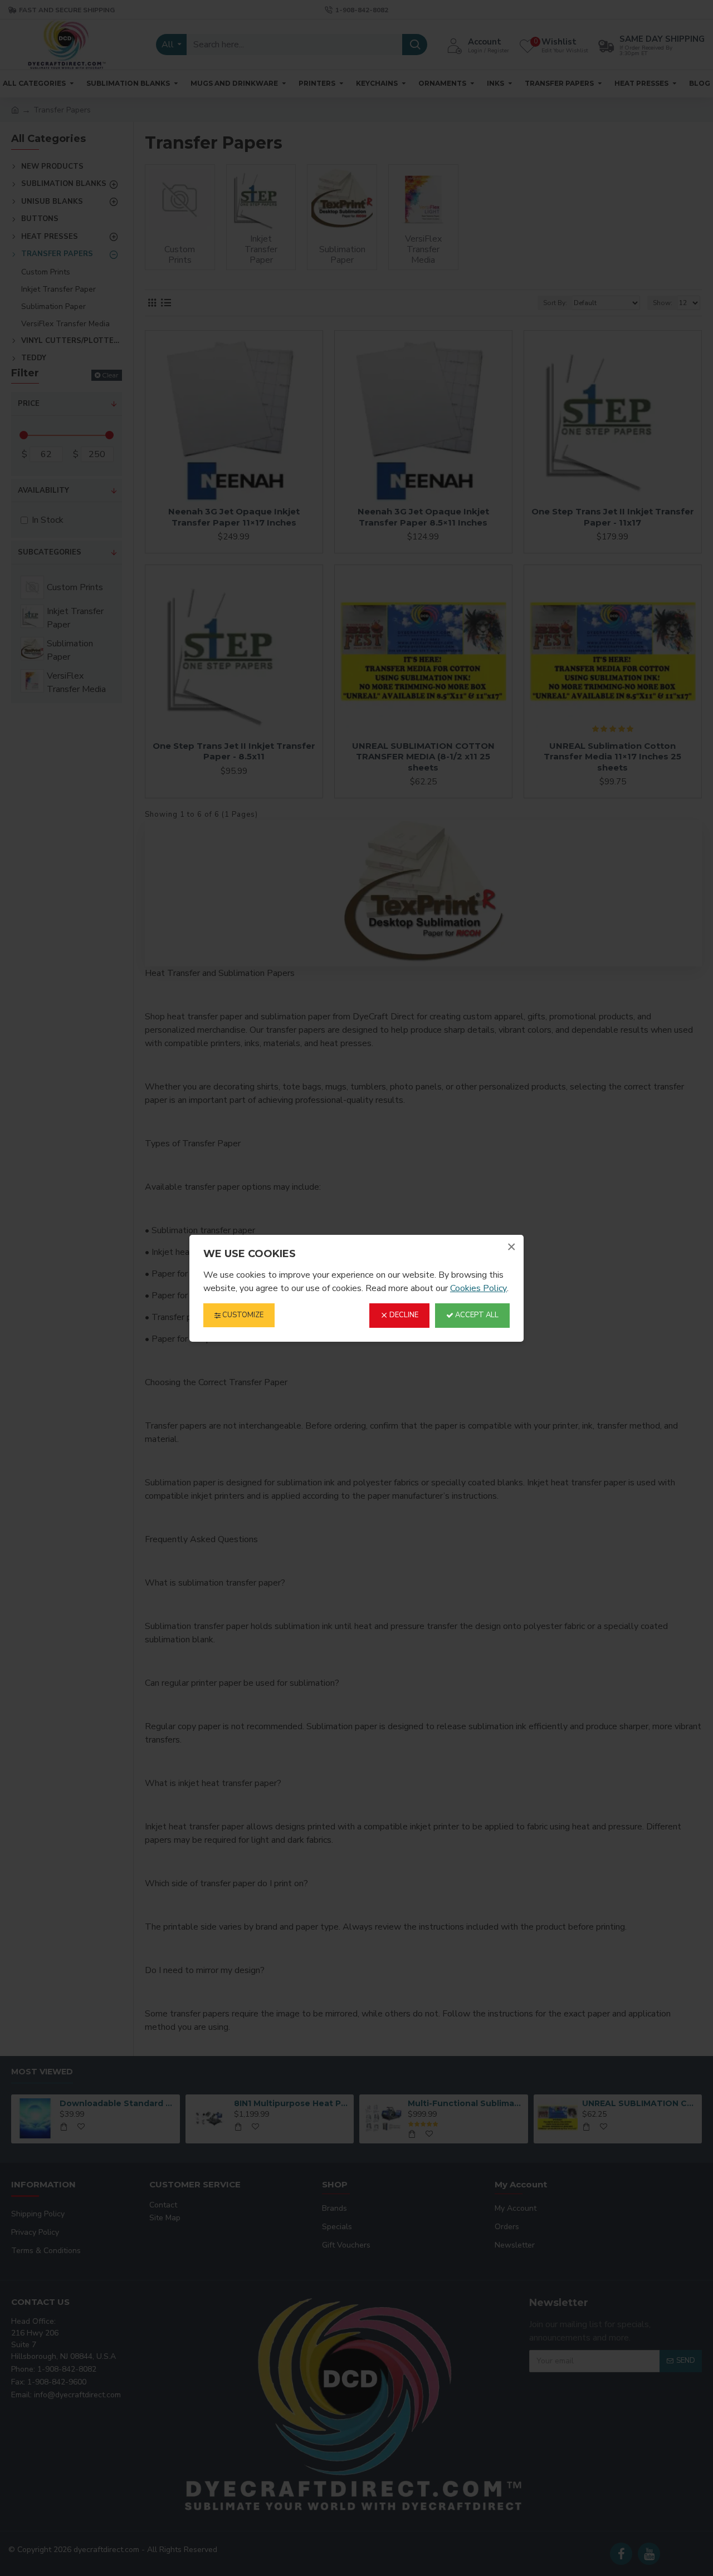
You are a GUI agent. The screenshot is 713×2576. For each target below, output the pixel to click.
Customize (242, 1315)
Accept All (476, 1315)
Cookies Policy (478, 1288)
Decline (403, 1315)
